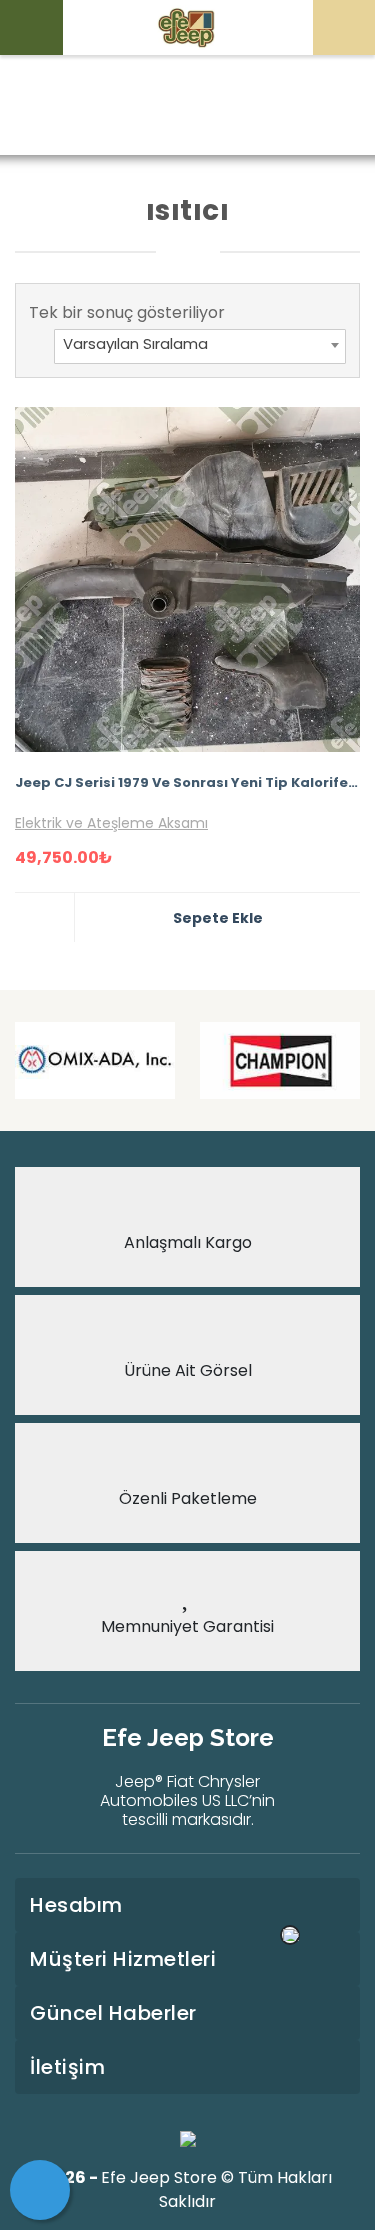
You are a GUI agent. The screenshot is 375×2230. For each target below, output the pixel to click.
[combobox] (200, 346)
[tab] (187, 1905)
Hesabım (76, 1905)
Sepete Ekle (218, 918)
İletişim (67, 2067)
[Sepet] (40, 2190)
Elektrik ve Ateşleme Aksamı (111, 823)
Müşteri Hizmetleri (123, 1959)
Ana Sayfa (71, 106)
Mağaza (166, 106)
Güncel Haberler (113, 2013)
